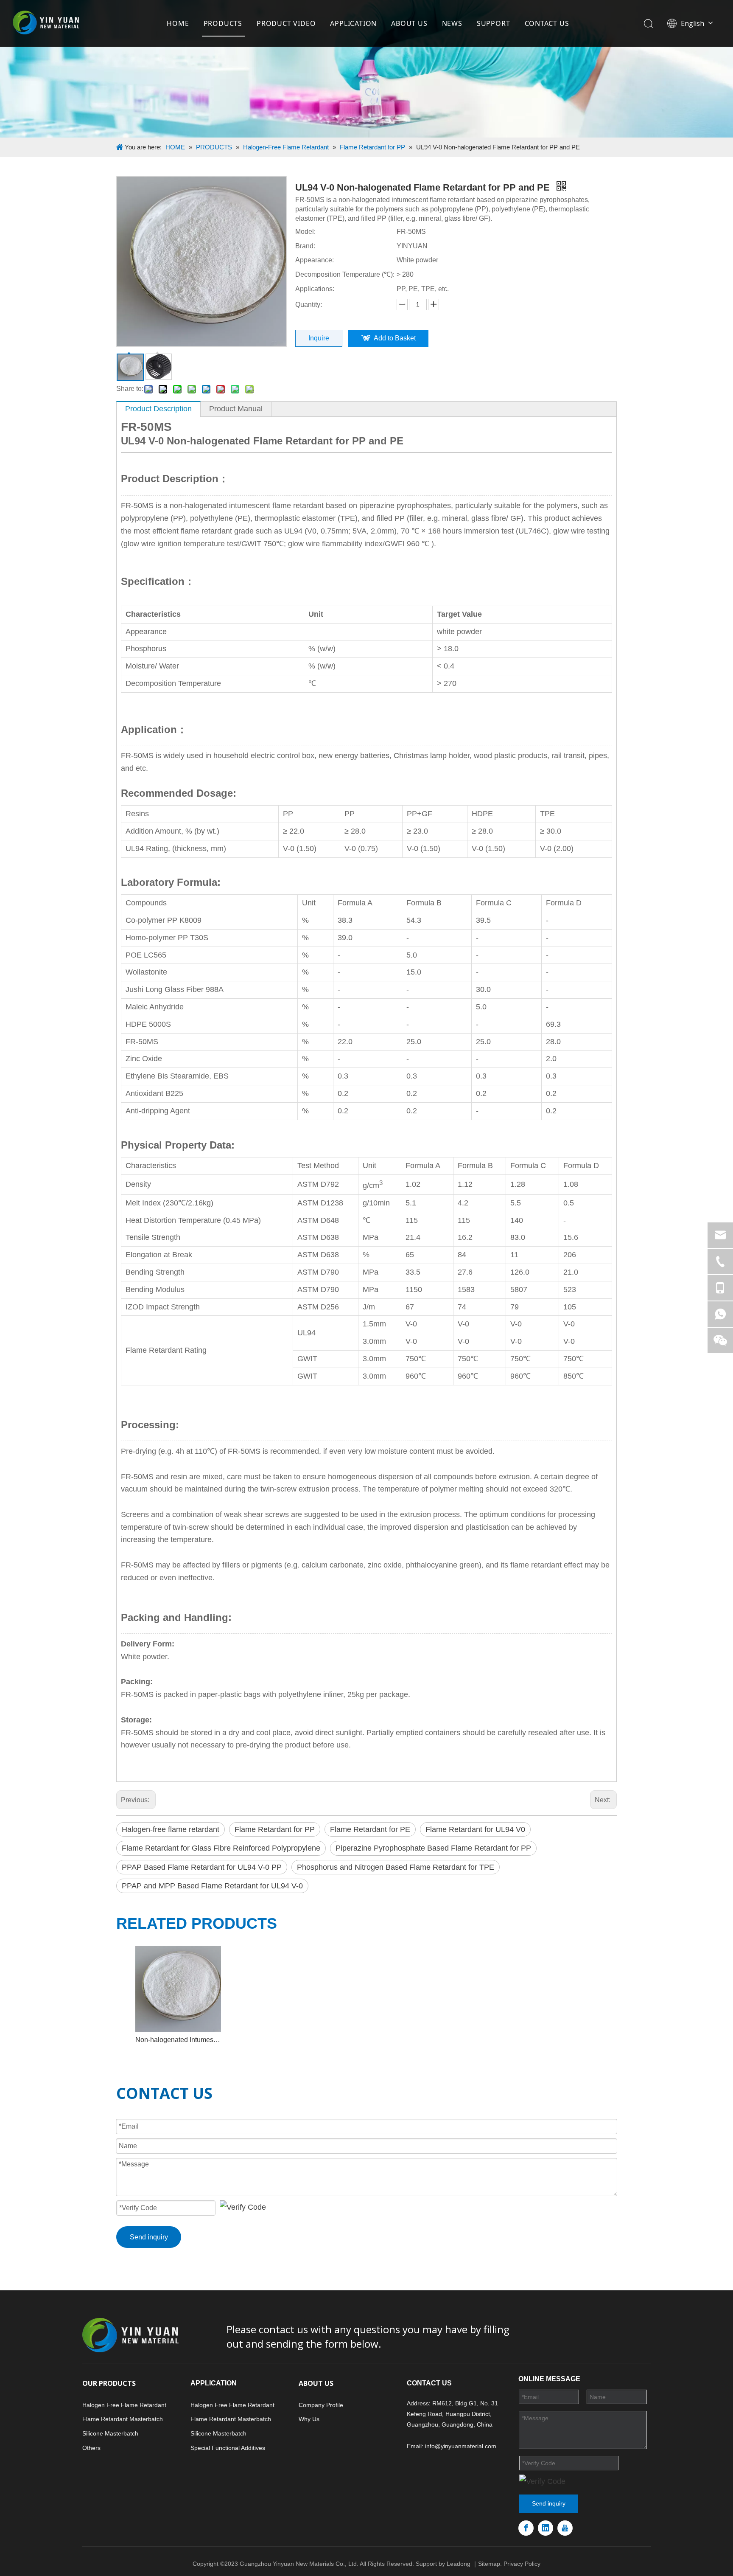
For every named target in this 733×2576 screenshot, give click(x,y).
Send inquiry (149, 2237)
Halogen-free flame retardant (171, 1829)
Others (91, 2448)
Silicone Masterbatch (110, 2433)
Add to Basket (395, 338)
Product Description (158, 409)
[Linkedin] (546, 2528)
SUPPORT (494, 23)
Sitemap (489, 2564)
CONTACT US (547, 23)
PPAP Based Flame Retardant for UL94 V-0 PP (202, 1867)
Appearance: (315, 260)
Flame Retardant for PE (370, 1829)
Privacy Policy (522, 2564)
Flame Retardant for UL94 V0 (475, 1829)
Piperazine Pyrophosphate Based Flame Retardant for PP (433, 1848)
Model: (305, 232)
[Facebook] (526, 2528)
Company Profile (321, 2405)
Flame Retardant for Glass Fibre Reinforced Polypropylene (221, 1848)
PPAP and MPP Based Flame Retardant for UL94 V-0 (212, 1886)
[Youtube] (565, 2528)
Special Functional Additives (228, 2448)
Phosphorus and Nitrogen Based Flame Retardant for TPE (396, 1867)
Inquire (319, 338)
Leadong (459, 2564)
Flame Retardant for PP (275, 1829)
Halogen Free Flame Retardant (124, 2405)
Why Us (309, 2419)
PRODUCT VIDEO (286, 23)
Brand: (305, 246)
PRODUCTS (223, 23)
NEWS (452, 23)
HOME (178, 23)
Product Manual (236, 409)
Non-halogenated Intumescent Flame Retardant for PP (178, 2040)
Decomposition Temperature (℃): (345, 274)
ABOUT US (409, 23)
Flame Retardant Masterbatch (123, 2419)
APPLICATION (353, 23)
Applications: (315, 289)
